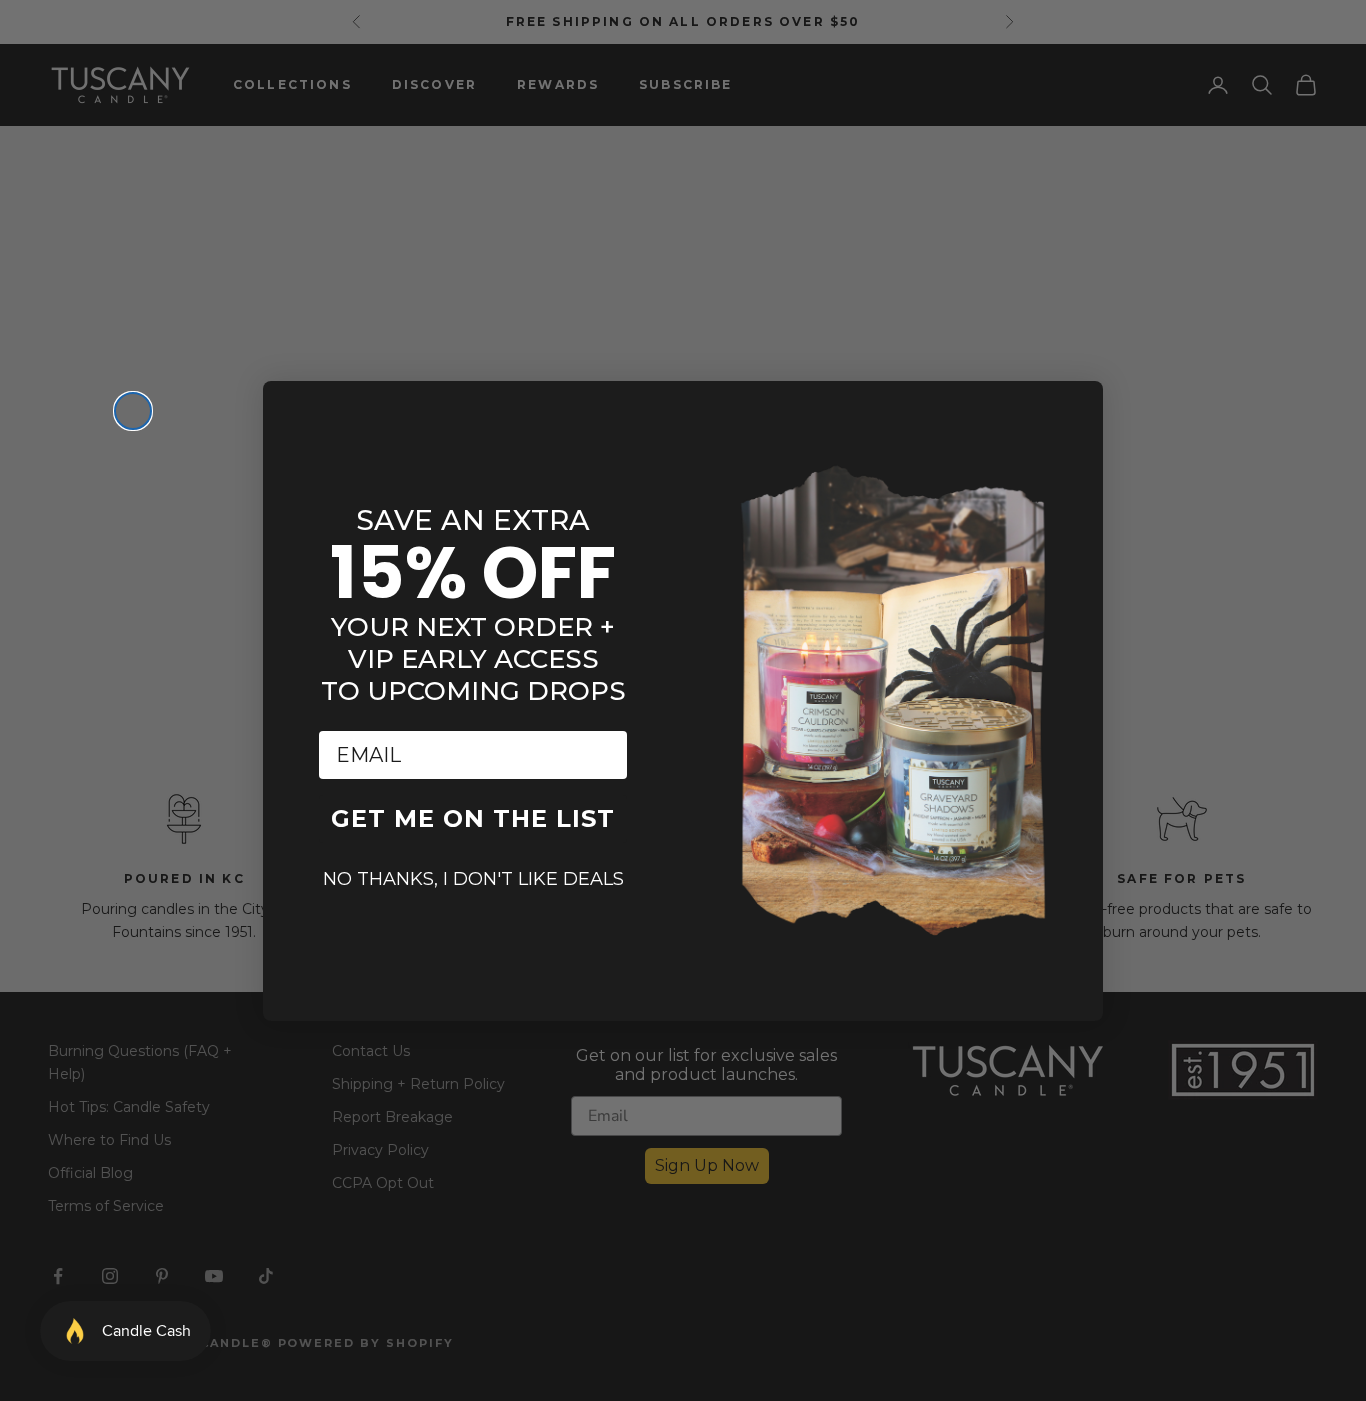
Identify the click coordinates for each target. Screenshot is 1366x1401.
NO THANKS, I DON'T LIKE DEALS (473, 879)
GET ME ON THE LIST (473, 818)
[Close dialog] (133, 411)
